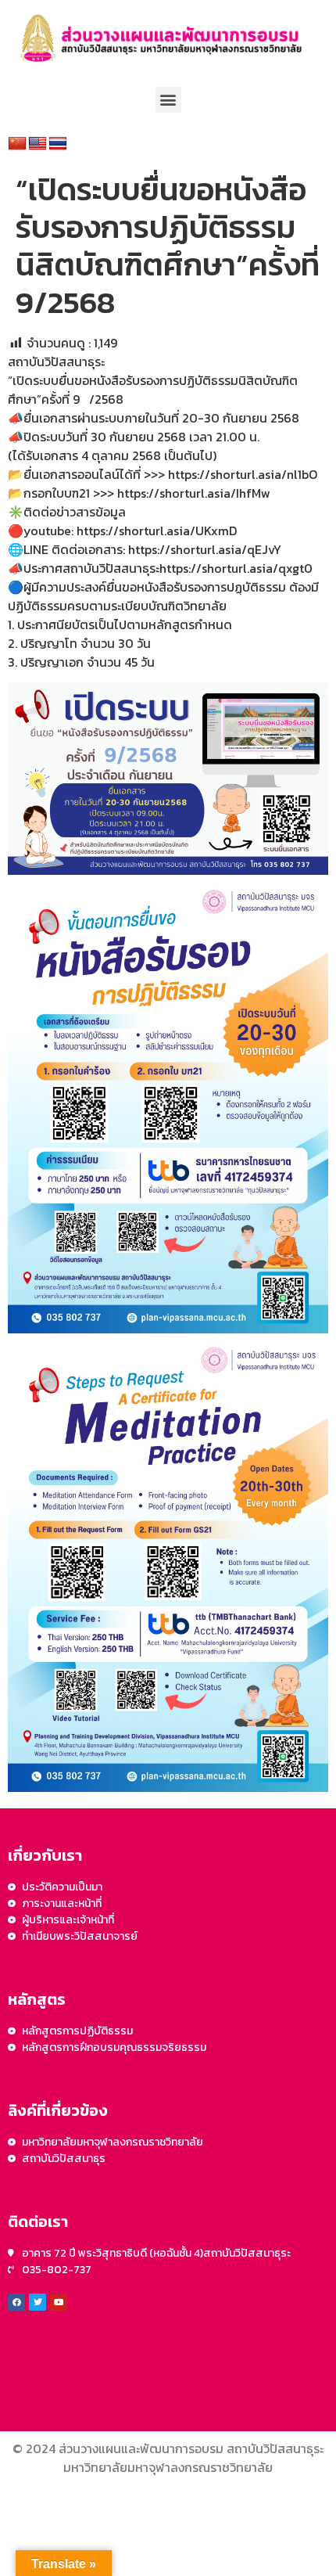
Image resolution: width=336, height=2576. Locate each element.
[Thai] (58, 144)
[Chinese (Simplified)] (17, 144)
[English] (38, 144)
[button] (168, 100)
